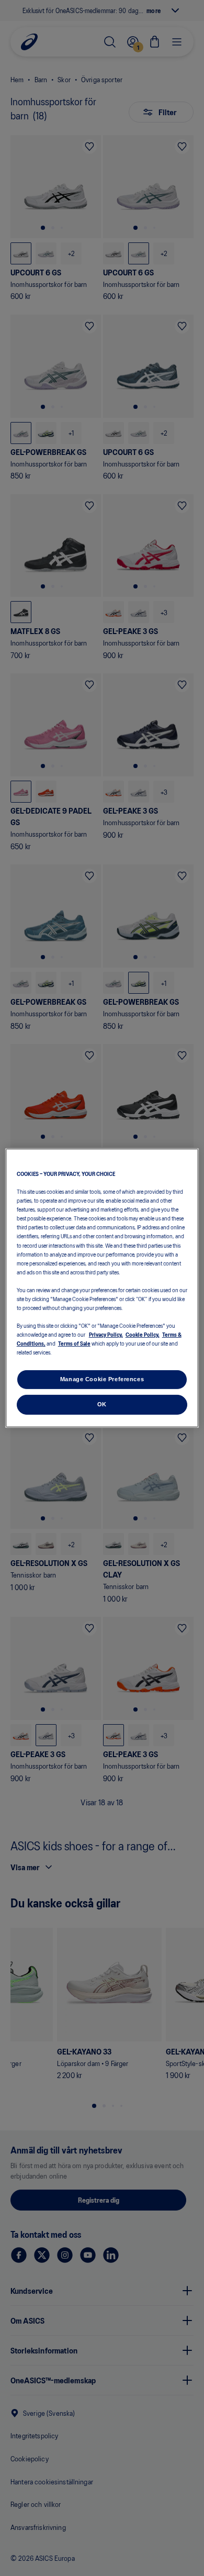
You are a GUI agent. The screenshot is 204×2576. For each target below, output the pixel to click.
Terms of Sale (74, 1343)
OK (102, 1404)
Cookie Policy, (143, 1334)
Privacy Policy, (106, 1334)
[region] (102, 1288)
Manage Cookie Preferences (102, 1379)
